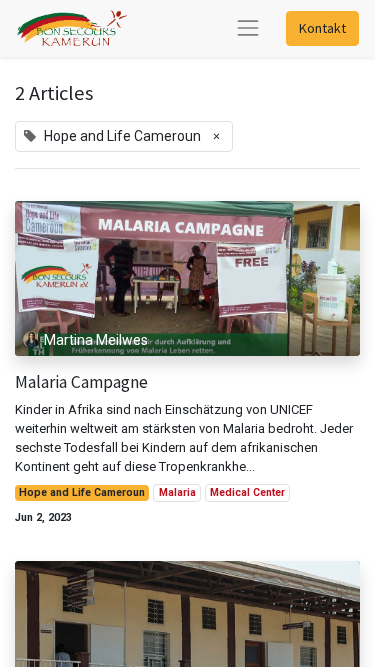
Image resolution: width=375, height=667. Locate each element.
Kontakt (322, 28)
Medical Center (247, 492)
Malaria (177, 492)
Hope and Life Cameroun (82, 492)
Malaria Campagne (81, 382)
